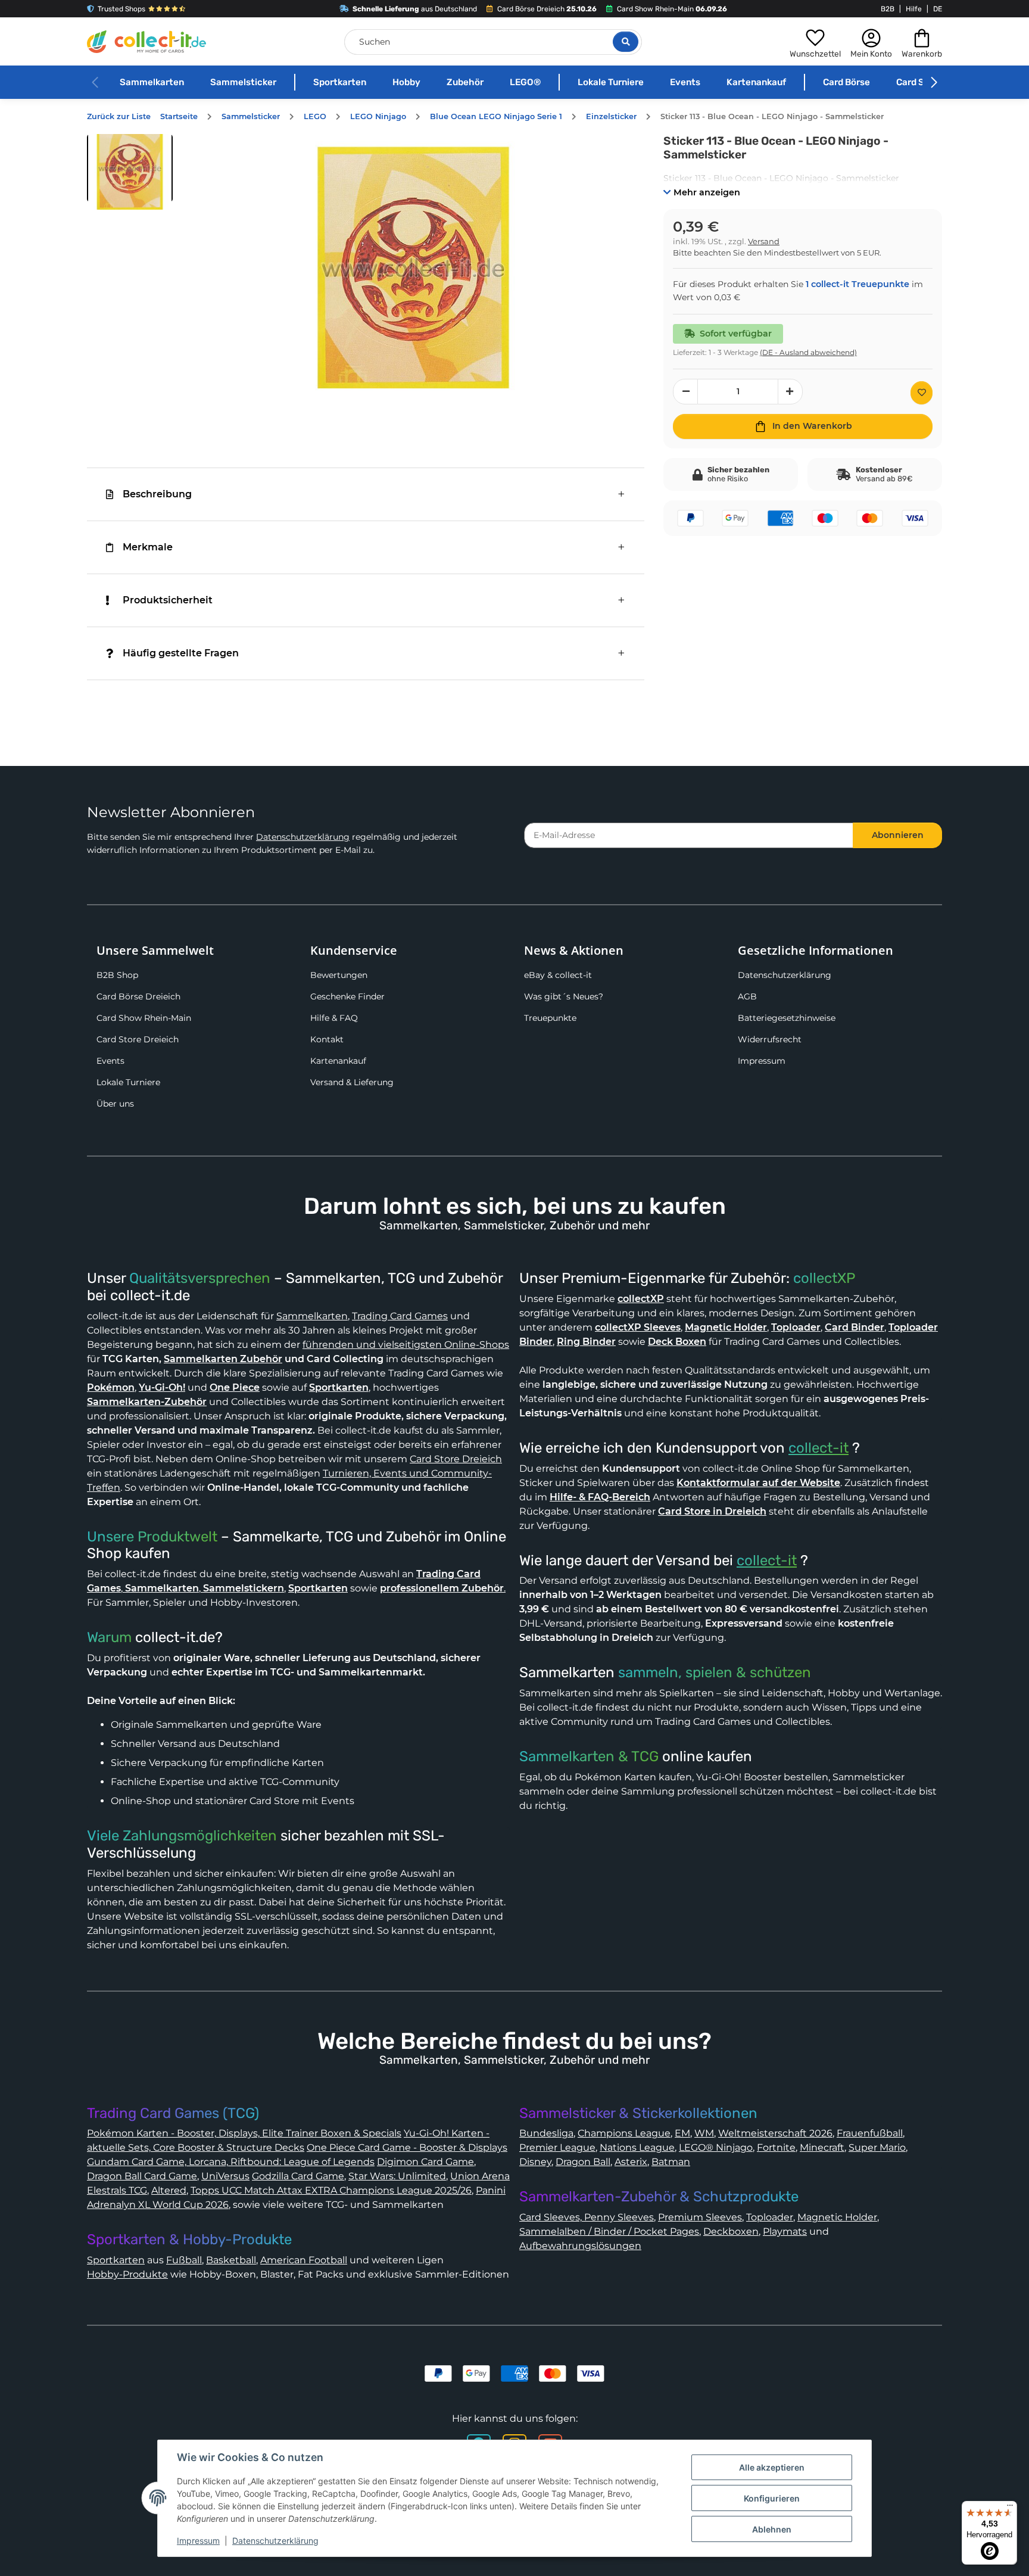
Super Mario (877, 2147)
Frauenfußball (870, 2133)
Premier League (557, 2147)
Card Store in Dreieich (712, 1511)
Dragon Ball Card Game (142, 2176)
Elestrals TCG (117, 2190)
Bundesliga (546, 2133)
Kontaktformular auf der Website (758, 1483)
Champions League (624, 2133)
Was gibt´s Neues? (564, 996)
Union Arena (480, 2176)
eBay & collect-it (558, 975)
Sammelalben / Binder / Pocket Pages (609, 2231)
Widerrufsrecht (770, 1039)
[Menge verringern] (685, 392)
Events (685, 82)
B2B (888, 9)
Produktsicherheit (168, 600)
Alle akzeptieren (772, 2467)
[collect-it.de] (146, 42)
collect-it (818, 1448)
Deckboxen (731, 2231)
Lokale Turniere (611, 82)
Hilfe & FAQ (334, 1018)
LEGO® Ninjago (716, 2147)
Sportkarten (340, 82)
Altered (169, 2190)
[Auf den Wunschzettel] (922, 393)
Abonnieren (898, 835)
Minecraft (822, 2147)
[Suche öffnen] (626, 42)
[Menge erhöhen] (790, 392)
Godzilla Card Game (298, 2176)
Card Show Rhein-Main (144, 1018)
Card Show (919, 82)
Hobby (406, 82)
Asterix (631, 2162)
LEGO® (525, 82)
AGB (747, 996)
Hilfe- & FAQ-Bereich (600, 1497)
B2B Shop (117, 975)
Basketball (231, 2260)
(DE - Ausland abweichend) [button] (808, 352)
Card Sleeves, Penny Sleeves (587, 2217)
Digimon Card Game (425, 2162)
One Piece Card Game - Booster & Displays (407, 2147)
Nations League (637, 2147)
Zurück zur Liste (119, 116)
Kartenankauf (756, 82)
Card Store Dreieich (138, 1039)
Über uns (115, 1104)
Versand (764, 242)
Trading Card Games (400, 1316)
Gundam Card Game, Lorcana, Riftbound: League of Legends (231, 2162)
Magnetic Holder (837, 2217)
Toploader (770, 2217)
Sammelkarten (152, 82)
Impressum (762, 1061)
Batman (671, 2162)
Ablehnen (772, 2529)
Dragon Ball (583, 2162)
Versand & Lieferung (352, 1082)
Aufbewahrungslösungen (580, 2246)
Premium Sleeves (700, 2217)
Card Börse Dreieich (138, 996)
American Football (304, 2260)
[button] (815, 42)
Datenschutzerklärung (303, 837)
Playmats (785, 2231)
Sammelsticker (243, 82)
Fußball (184, 2260)
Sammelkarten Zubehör (223, 1359)
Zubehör (465, 82)
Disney (535, 2162)
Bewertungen (339, 975)
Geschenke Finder (347, 996)
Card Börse (846, 82)
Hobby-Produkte (127, 2274)
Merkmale (148, 547)
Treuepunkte (550, 1018)
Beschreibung (157, 494)
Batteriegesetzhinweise (787, 1018)
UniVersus (225, 2176)
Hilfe (914, 9)
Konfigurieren (772, 2498)
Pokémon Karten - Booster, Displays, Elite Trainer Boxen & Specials (244, 2133)
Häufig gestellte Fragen (181, 653)
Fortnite (776, 2147)
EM (682, 2133)
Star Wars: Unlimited (397, 2176)
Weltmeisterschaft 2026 (775, 2133)
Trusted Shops (121, 9)
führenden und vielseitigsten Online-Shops (406, 1345)
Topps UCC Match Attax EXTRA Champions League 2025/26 (331, 2190)
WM (704, 2133)
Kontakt (327, 1039)
